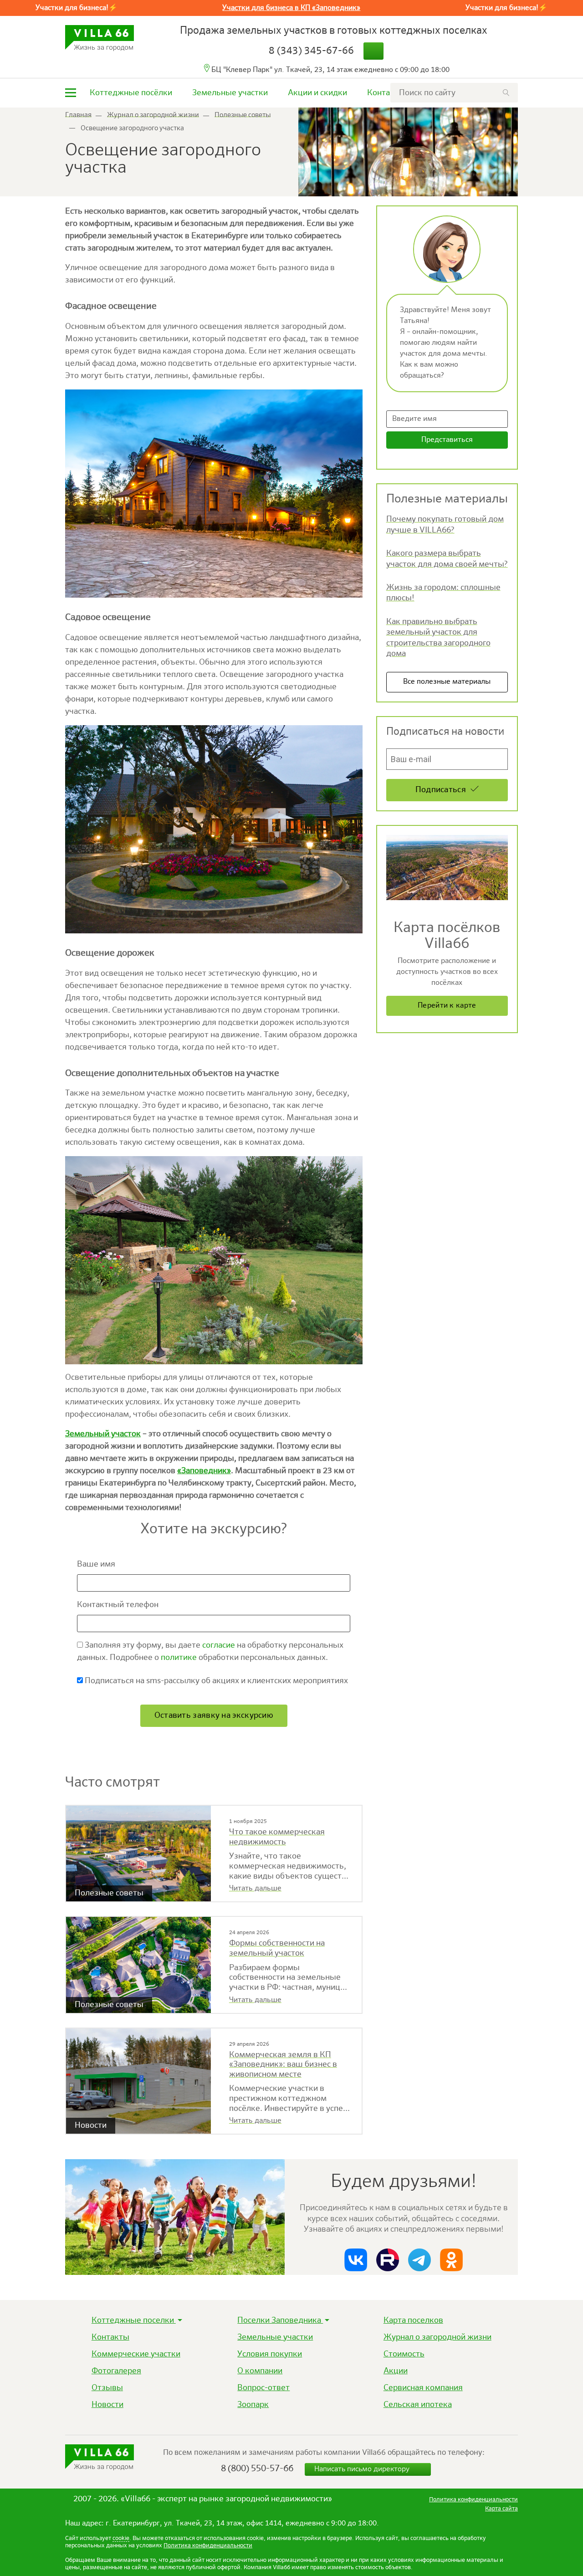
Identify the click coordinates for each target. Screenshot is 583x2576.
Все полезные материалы (447, 682)
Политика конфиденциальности (208, 2546)
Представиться (447, 440)
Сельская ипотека (418, 2405)
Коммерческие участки (136, 2354)
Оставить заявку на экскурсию (214, 1716)
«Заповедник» (204, 1471)
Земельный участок (103, 1434)
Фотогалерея (116, 2371)
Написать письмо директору (363, 2469)
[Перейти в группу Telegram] (419, 2260)
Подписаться (441, 790)
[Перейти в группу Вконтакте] (356, 2260)
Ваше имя (97, 1564)
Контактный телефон (119, 1605)
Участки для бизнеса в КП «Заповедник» (291, 8)
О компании (260, 2371)
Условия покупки (270, 2354)
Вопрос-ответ (263, 2388)
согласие (219, 1645)
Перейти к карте (447, 1006)
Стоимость (404, 2354)
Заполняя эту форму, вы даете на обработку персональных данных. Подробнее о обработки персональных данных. (210, 1652)
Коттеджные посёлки (131, 93)
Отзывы (107, 2388)
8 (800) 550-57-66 (257, 2469)
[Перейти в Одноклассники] (451, 2260)
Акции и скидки (317, 93)
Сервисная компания (423, 2388)
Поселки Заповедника (280, 2320)
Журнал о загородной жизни (437, 2337)
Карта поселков (413, 2320)
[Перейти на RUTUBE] (388, 2260)
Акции (396, 2371)
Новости (107, 2405)
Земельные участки (230, 93)
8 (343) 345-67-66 (311, 51)
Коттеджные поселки (134, 2320)
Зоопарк (253, 2405)
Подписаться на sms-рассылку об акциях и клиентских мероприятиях (215, 1681)
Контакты (386, 93)
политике (179, 1658)
